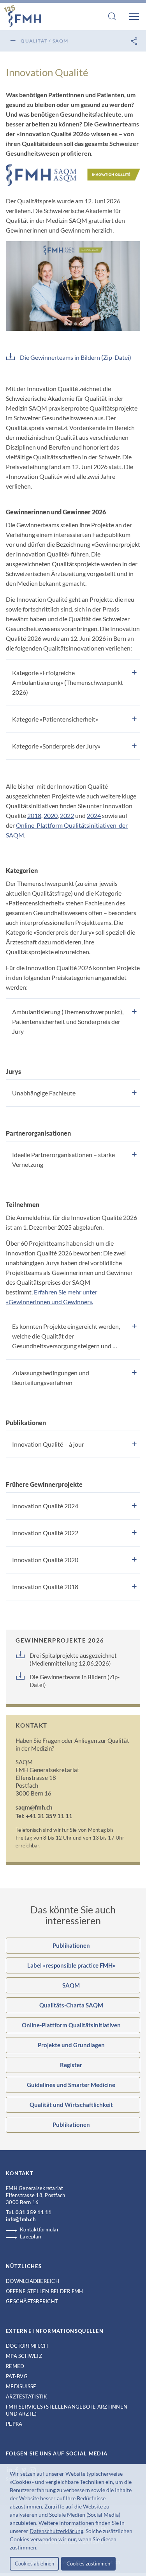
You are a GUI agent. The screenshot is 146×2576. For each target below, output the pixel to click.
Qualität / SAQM (44, 41)
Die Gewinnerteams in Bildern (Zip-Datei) (76, 357)
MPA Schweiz (24, 2356)
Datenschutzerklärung (56, 2531)
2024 (94, 815)
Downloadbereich (33, 2281)
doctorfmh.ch (27, 2346)
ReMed (15, 2366)
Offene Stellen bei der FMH (45, 2291)
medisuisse (21, 2386)
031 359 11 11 (33, 2212)
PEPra (14, 2424)
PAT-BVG (17, 2376)
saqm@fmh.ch (34, 1807)
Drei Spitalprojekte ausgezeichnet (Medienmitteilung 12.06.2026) (73, 1659)
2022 (67, 815)
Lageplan (30, 2236)
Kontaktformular (39, 2229)
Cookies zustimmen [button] (88, 2564)
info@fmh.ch (21, 2219)
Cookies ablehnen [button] (34, 2564)
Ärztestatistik (27, 2396)
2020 (51, 815)
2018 (34, 815)
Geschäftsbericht (32, 2301)
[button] (40, 2548)
